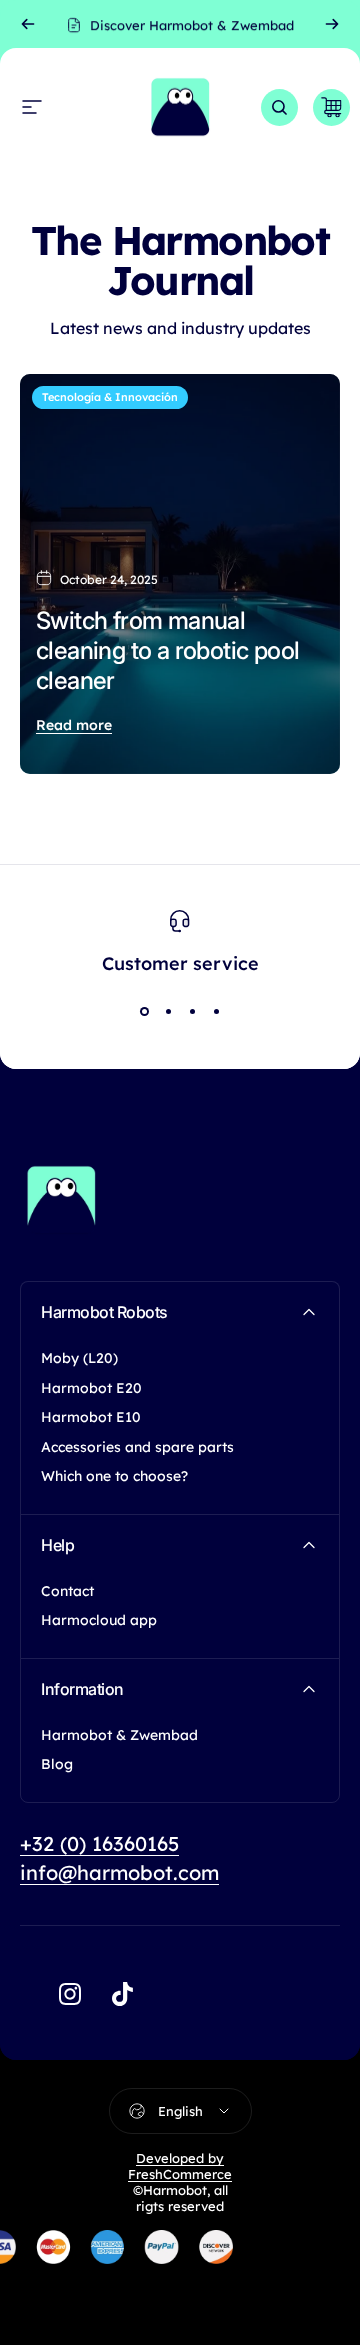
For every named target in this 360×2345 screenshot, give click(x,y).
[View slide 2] (168, 1012)
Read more (74, 725)
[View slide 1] (144, 1012)
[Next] (332, 24)
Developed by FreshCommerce (180, 2166)
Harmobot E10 (91, 1417)
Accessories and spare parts (137, 1447)
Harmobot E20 (91, 1388)
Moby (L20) (79, 1358)
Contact (67, 1591)
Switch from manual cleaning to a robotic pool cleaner (167, 650)
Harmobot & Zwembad (119, 1735)
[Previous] (28, 24)
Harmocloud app (99, 1620)
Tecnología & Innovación (110, 397)
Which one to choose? (114, 1476)
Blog (57, 1764)
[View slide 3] (192, 1012)
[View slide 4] (216, 1012)
